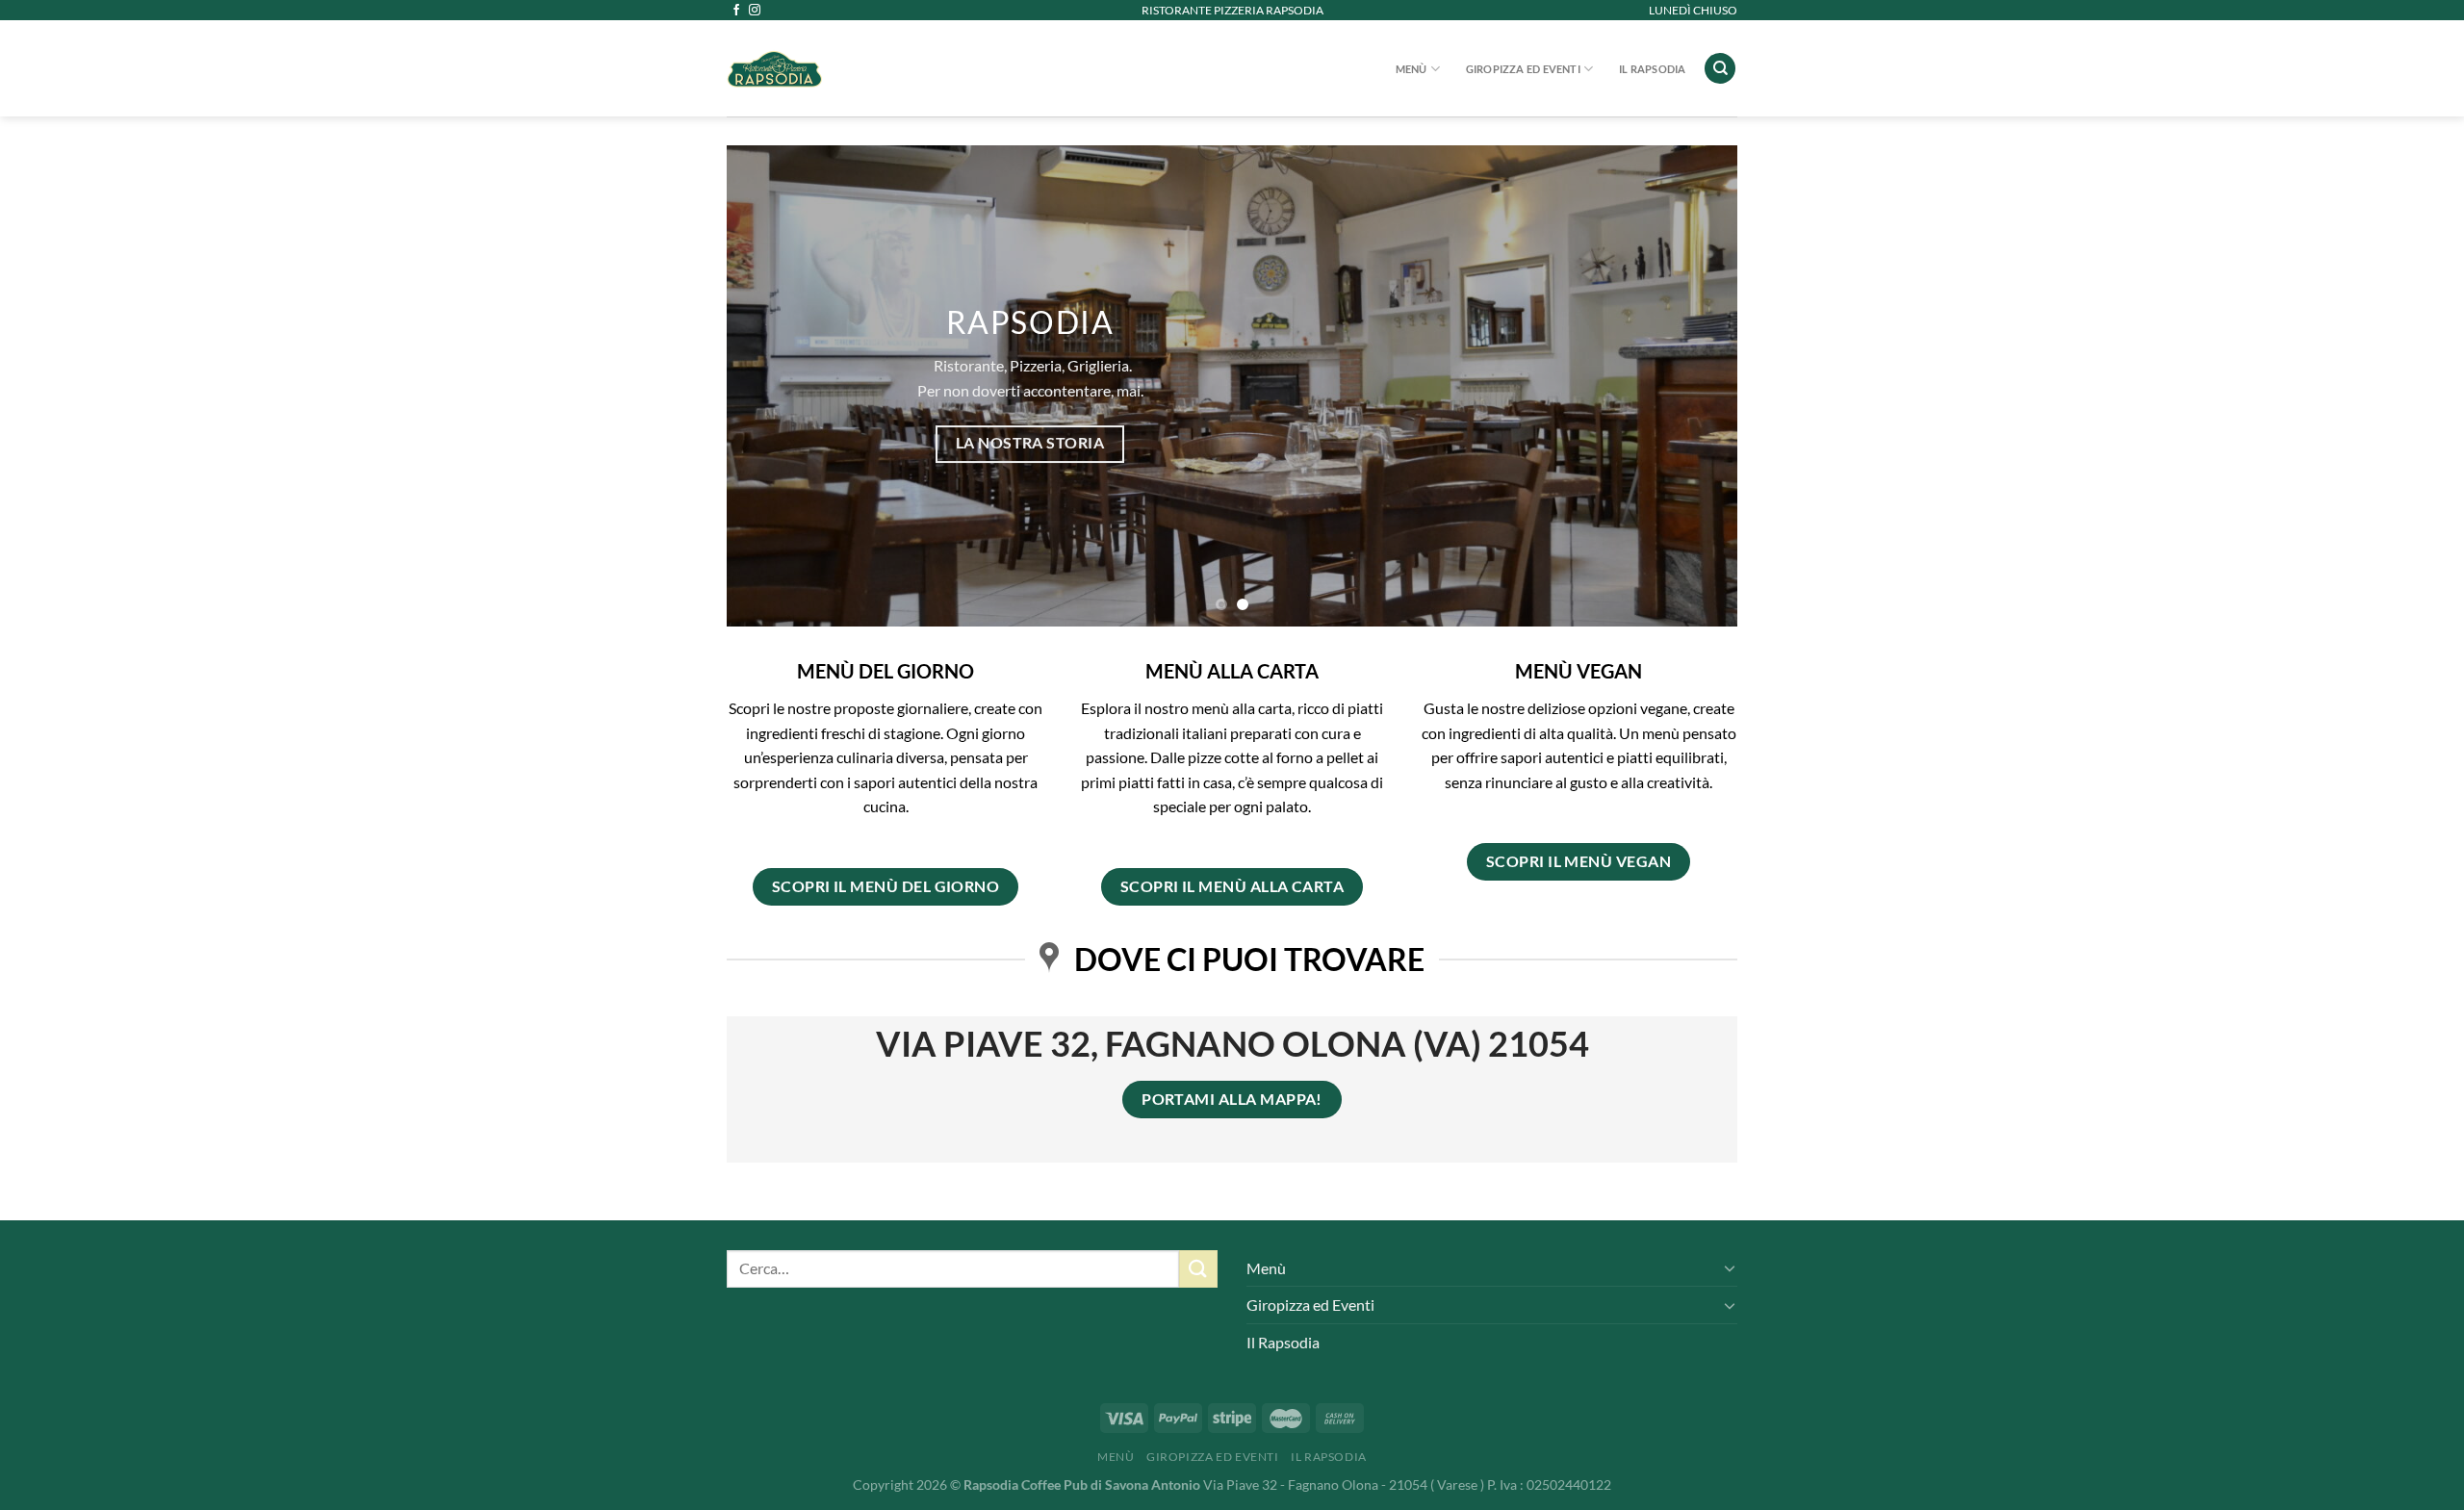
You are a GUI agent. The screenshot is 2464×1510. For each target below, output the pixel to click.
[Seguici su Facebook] (736, 11)
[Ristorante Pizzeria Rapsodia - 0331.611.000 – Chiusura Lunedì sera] (876, 68)
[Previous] (771, 386)
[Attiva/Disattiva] (1730, 1267)
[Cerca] (1720, 69)
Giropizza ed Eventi (1523, 69)
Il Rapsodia (1652, 69)
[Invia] (1198, 1269)
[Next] (1693, 386)
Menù (1412, 69)
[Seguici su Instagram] (755, 11)
